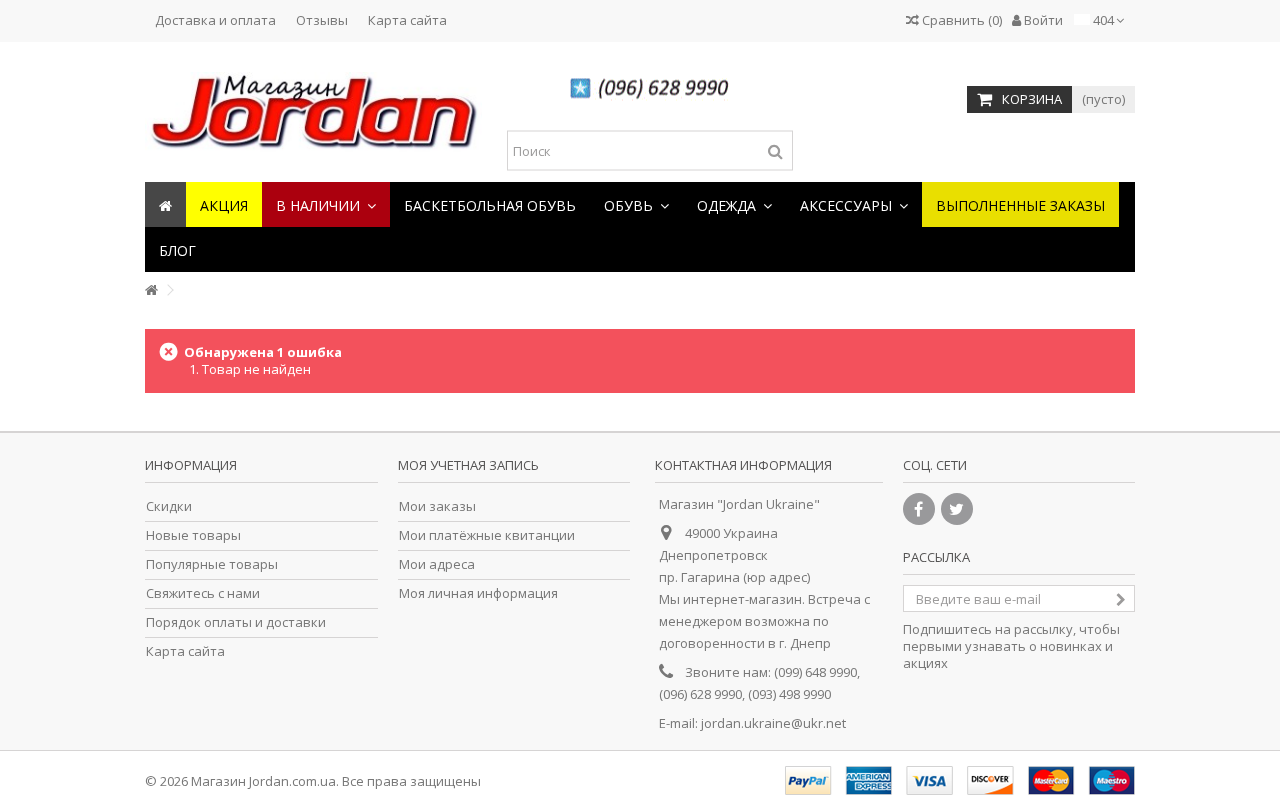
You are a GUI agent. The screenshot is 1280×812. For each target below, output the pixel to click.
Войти (1042, 20)
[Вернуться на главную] (151, 290)
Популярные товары (212, 564)
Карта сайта (407, 20)
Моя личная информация (478, 593)
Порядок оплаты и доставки (236, 622)
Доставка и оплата (215, 20)
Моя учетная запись (468, 465)
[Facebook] (919, 509)
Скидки (169, 506)
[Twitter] (957, 509)
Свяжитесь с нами (203, 593)
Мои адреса (437, 564)
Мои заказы (437, 506)
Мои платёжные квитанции (487, 535)
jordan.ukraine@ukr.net (773, 723)
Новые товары (193, 535)
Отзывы (322, 20)
